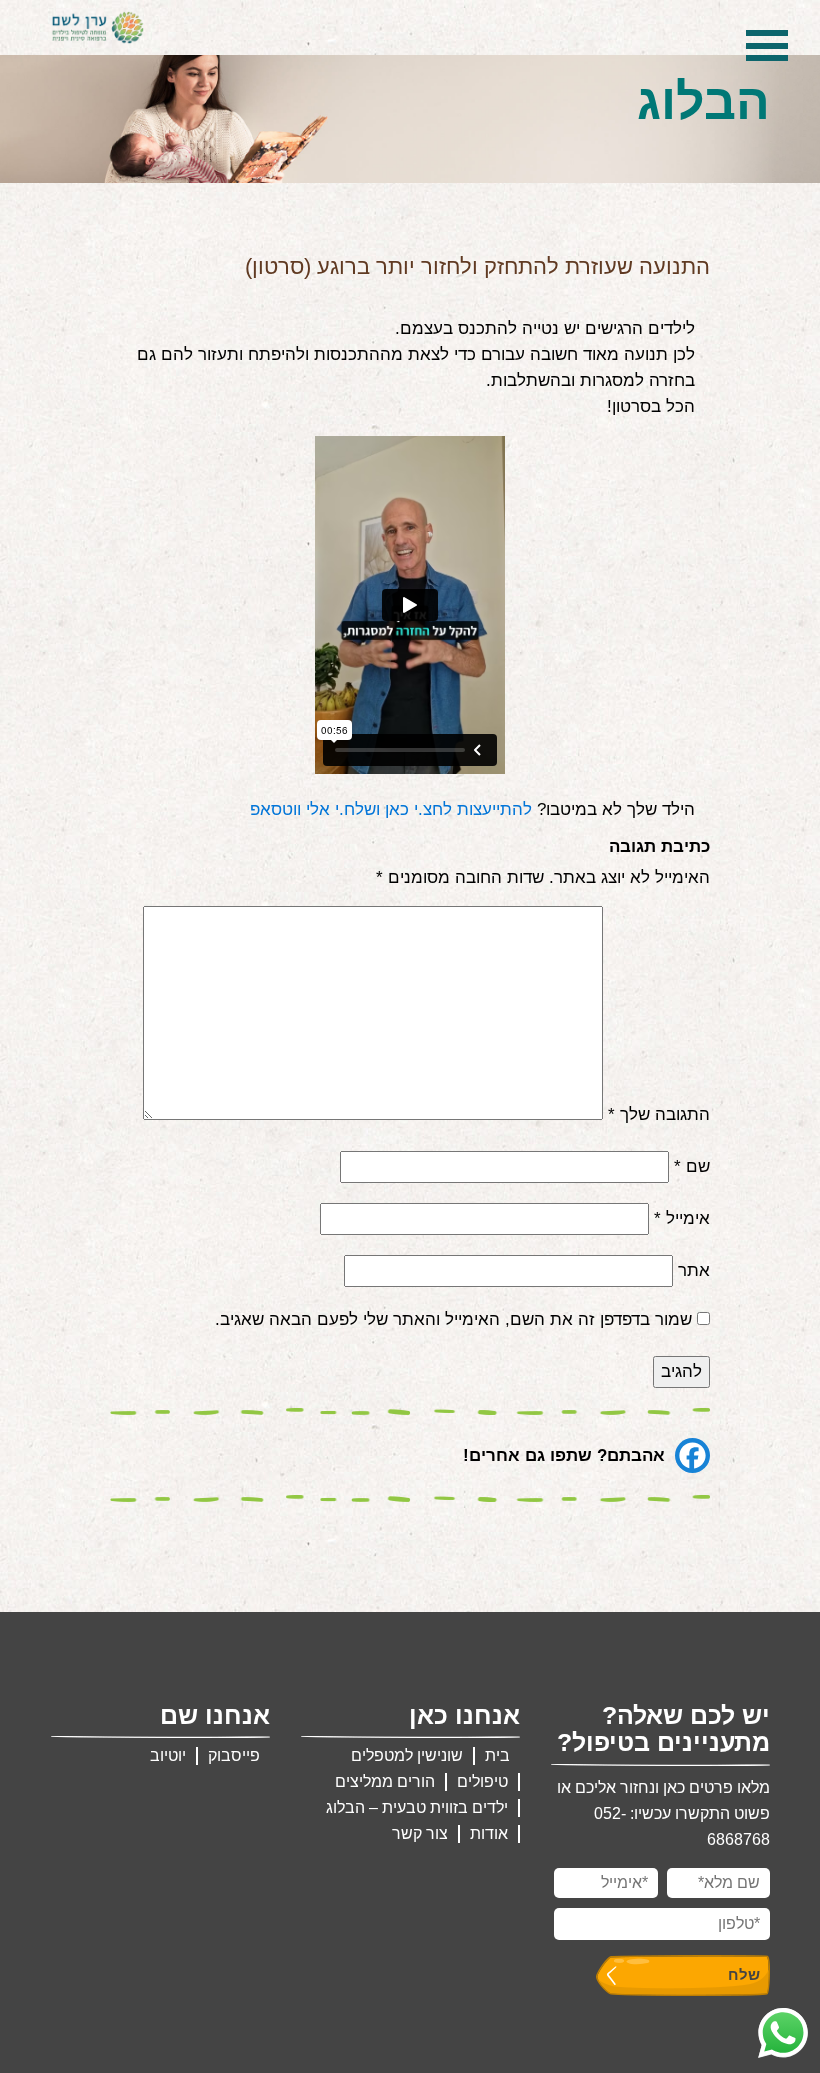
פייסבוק (234, 1755)
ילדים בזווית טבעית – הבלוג (417, 1807)
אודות (489, 1833)
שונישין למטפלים (407, 1755)
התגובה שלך (659, 1114)
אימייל (682, 1218)
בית (497, 1755)
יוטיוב (168, 1755)
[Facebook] (692, 1455)
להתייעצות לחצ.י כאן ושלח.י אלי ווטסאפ (391, 809)
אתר (694, 1270)
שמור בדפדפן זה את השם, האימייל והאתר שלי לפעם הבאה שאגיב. (453, 1319)
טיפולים (482, 1781)
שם (692, 1166)
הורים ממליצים (385, 1781)
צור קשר (420, 1833)
